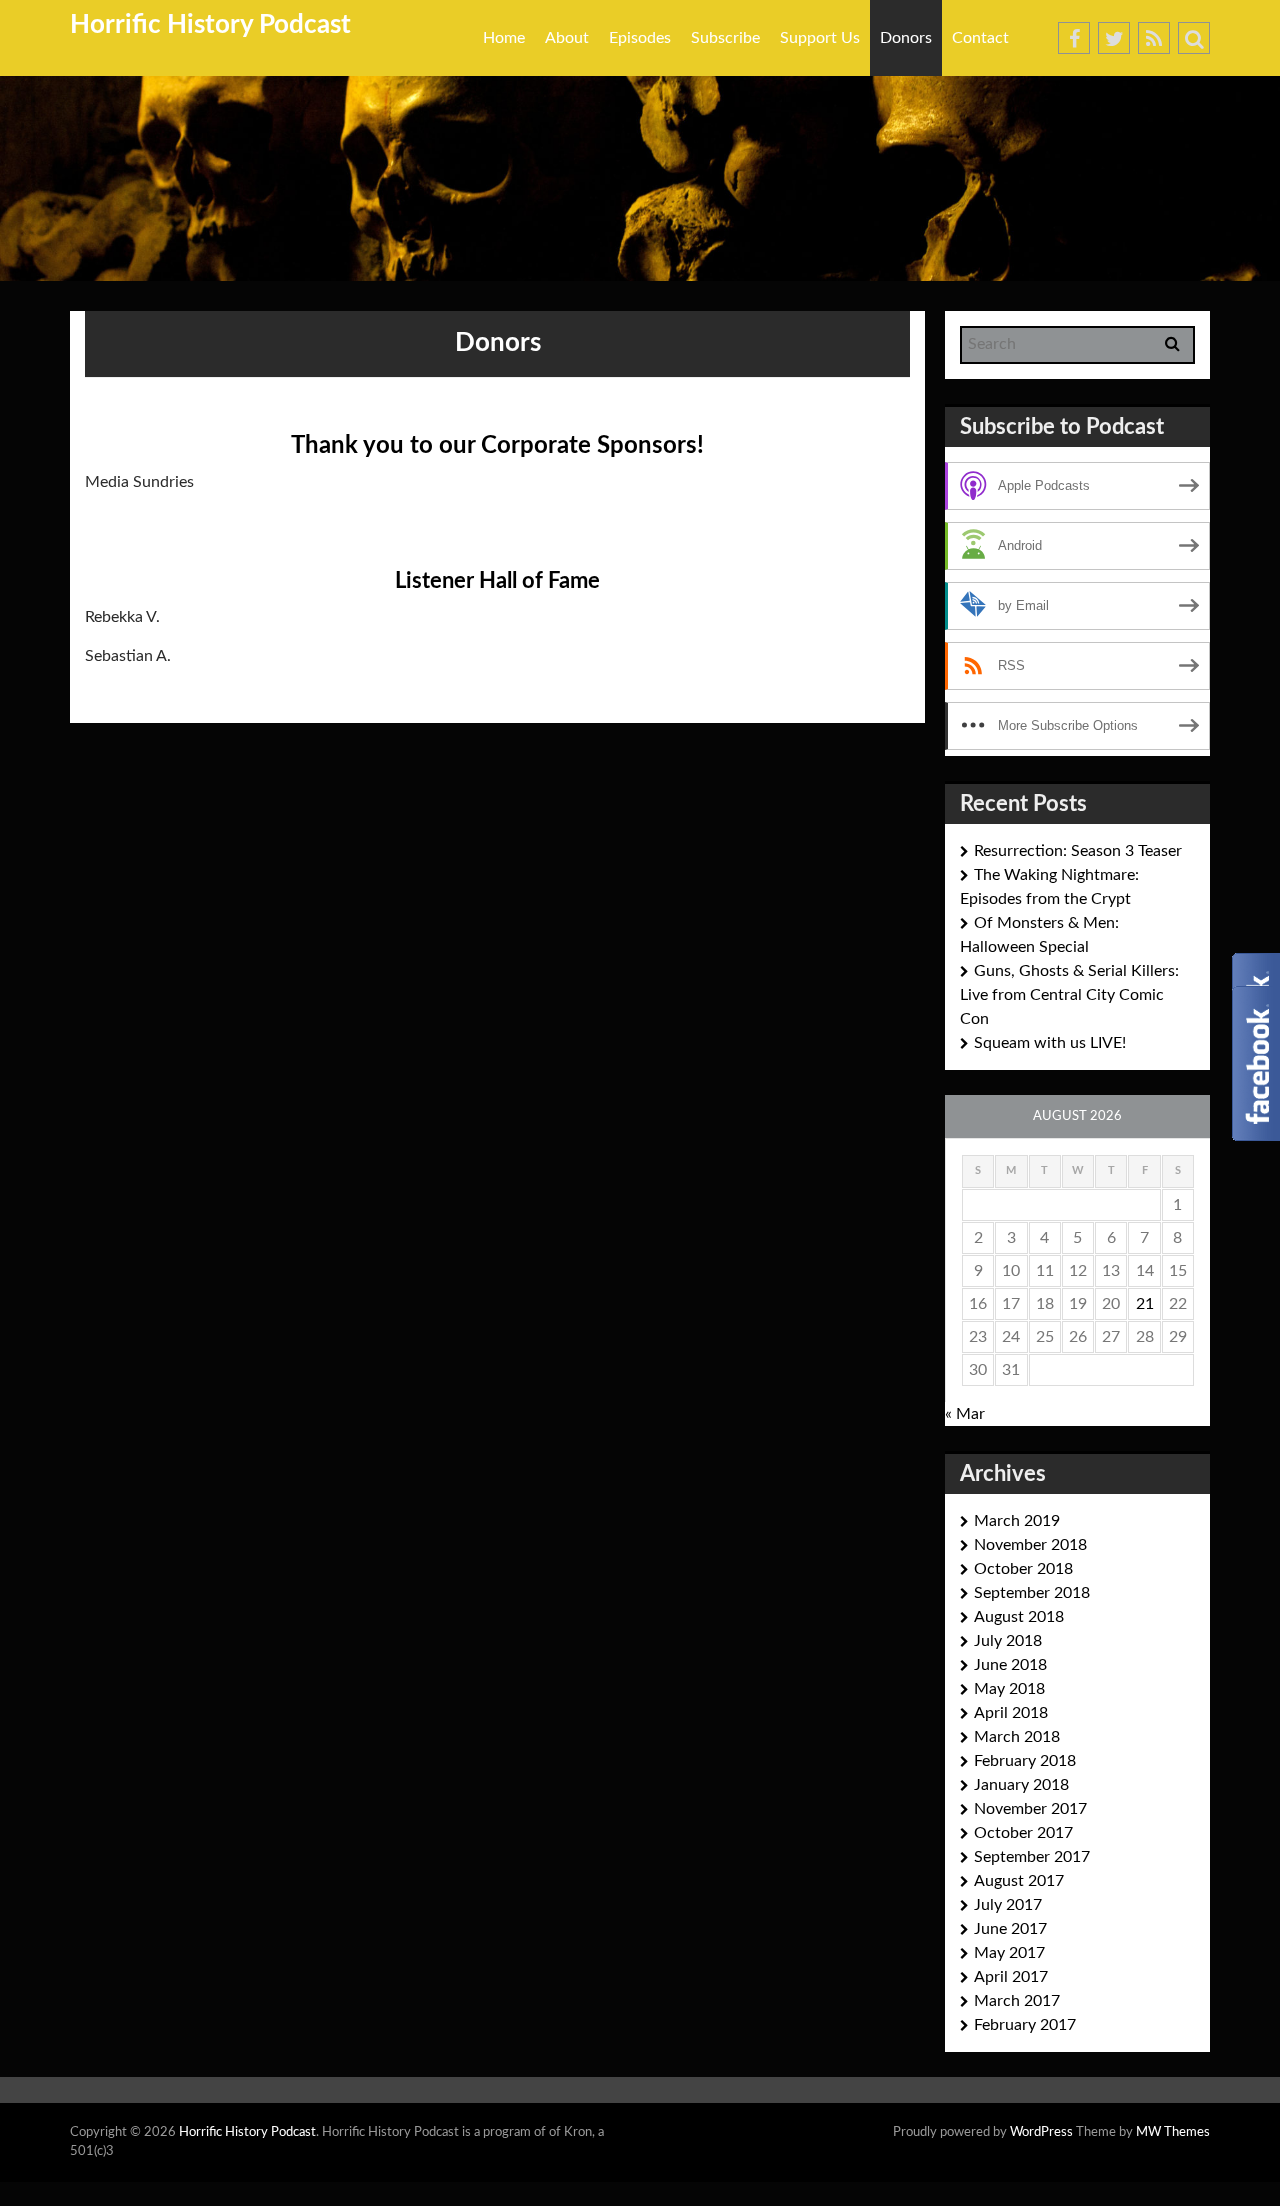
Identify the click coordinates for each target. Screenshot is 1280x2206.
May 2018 (1009, 1689)
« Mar (965, 1414)
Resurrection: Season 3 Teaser (1078, 851)
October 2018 (1023, 1569)
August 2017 (1019, 1881)
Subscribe (725, 38)
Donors (906, 38)
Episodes (640, 38)
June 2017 (1010, 1929)
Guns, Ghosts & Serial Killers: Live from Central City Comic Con (1069, 995)
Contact (980, 38)
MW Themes (1173, 2132)
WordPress (1041, 2132)
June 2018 (1010, 1665)
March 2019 (1017, 1521)
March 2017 (1017, 2001)
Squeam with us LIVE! (1050, 1043)
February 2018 (1025, 1761)
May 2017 (1009, 1953)
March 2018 (1017, 1737)
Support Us (820, 38)
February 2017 (1025, 2025)
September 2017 (1032, 1857)
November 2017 (1030, 1809)
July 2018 (1008, 1641)
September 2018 (1032, 1593)
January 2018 (1021, 1785)
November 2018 (1030, 1545)
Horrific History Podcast (210, 25)
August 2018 (1019, 1617)
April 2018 (1011, 1713)
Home (504, 38)
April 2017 (1011, 1977)
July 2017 (1008, 1905)
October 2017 (1023, 1833)
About (567, 38)
